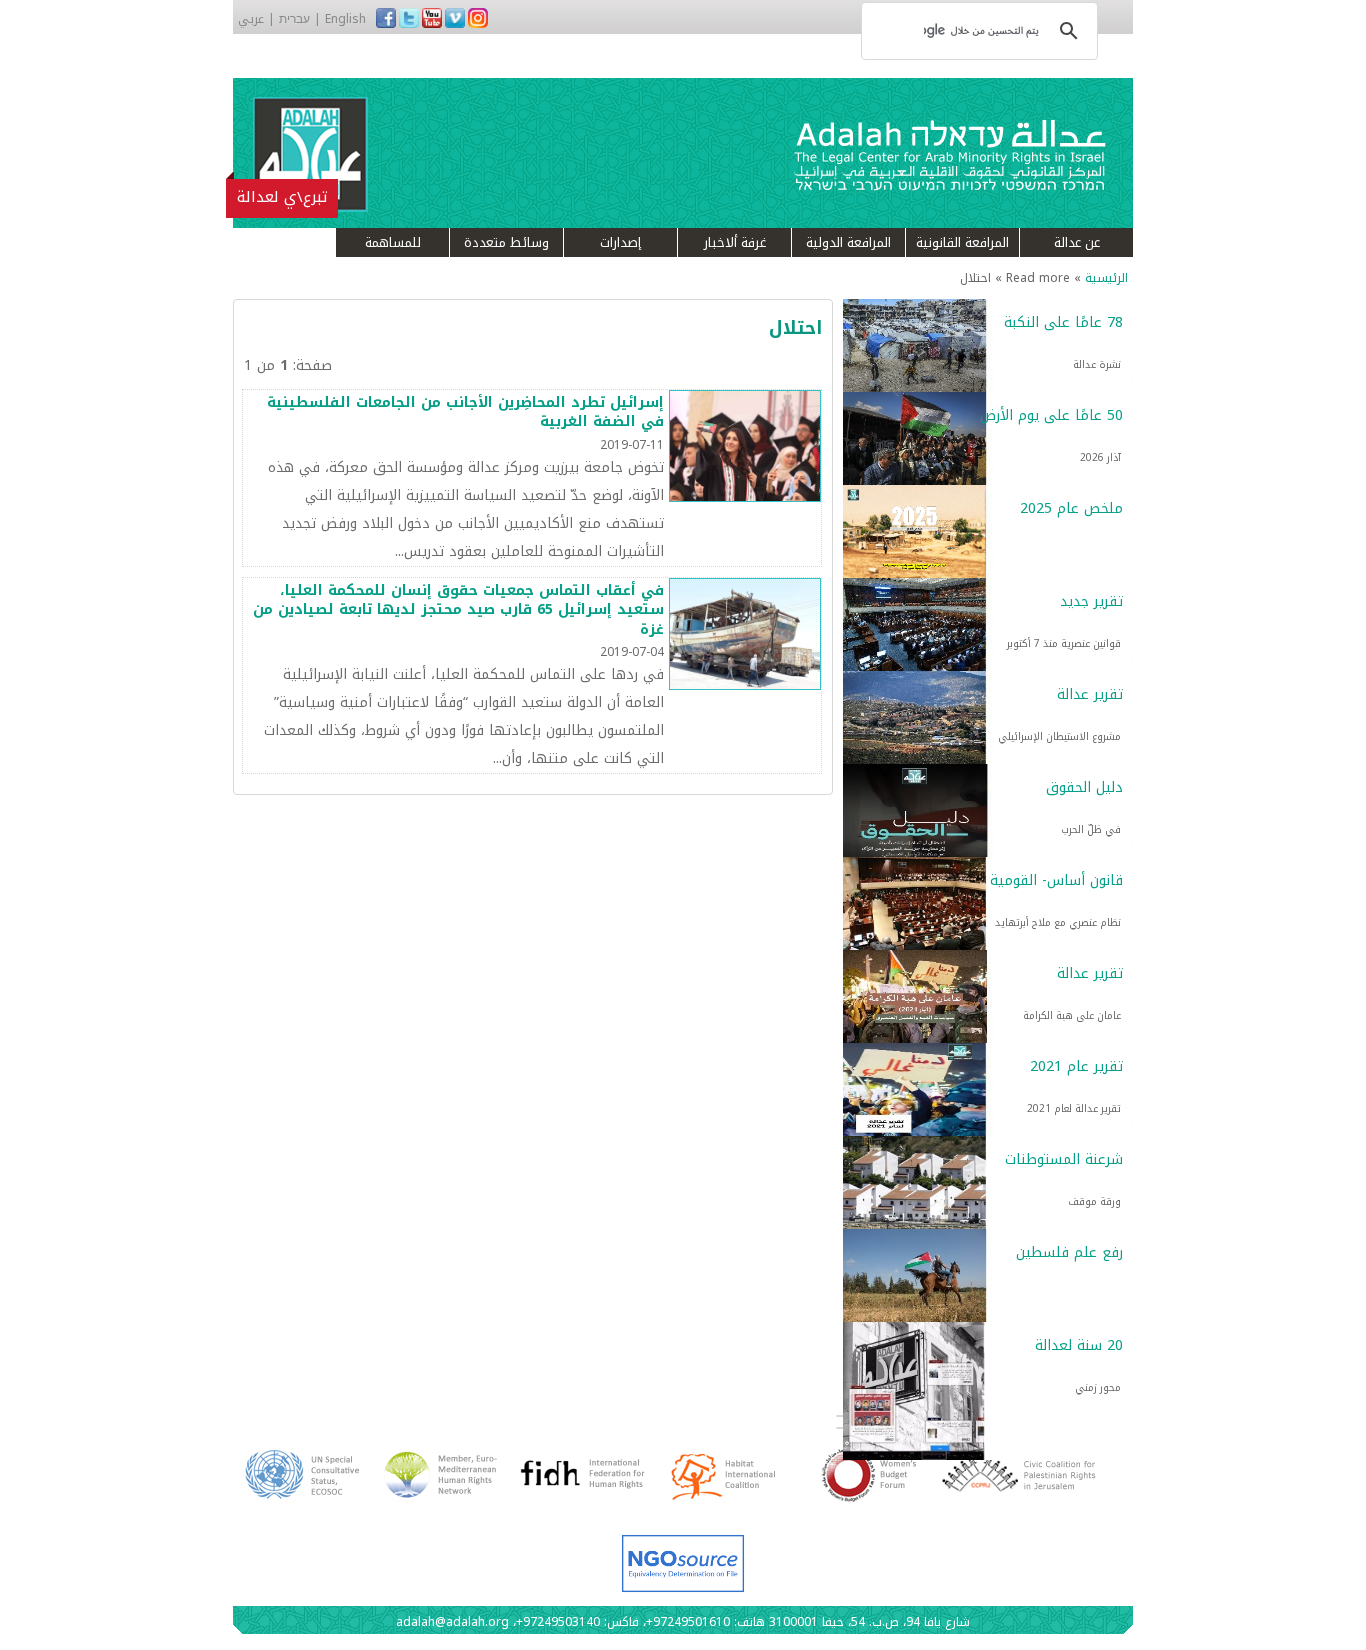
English (345, 19)
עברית (294, 19)
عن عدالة (1077, 242)
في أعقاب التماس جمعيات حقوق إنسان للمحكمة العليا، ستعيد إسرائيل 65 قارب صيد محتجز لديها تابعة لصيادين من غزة (458, 610)
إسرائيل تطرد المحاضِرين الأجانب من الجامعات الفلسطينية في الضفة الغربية (465, 412)
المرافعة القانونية (962, 242)
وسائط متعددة (506, 242)
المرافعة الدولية (848, 242)
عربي (251, 19)
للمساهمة (393, 242)
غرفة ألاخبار (735, 242)
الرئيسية (1106, 278)
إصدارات (620, 242)
